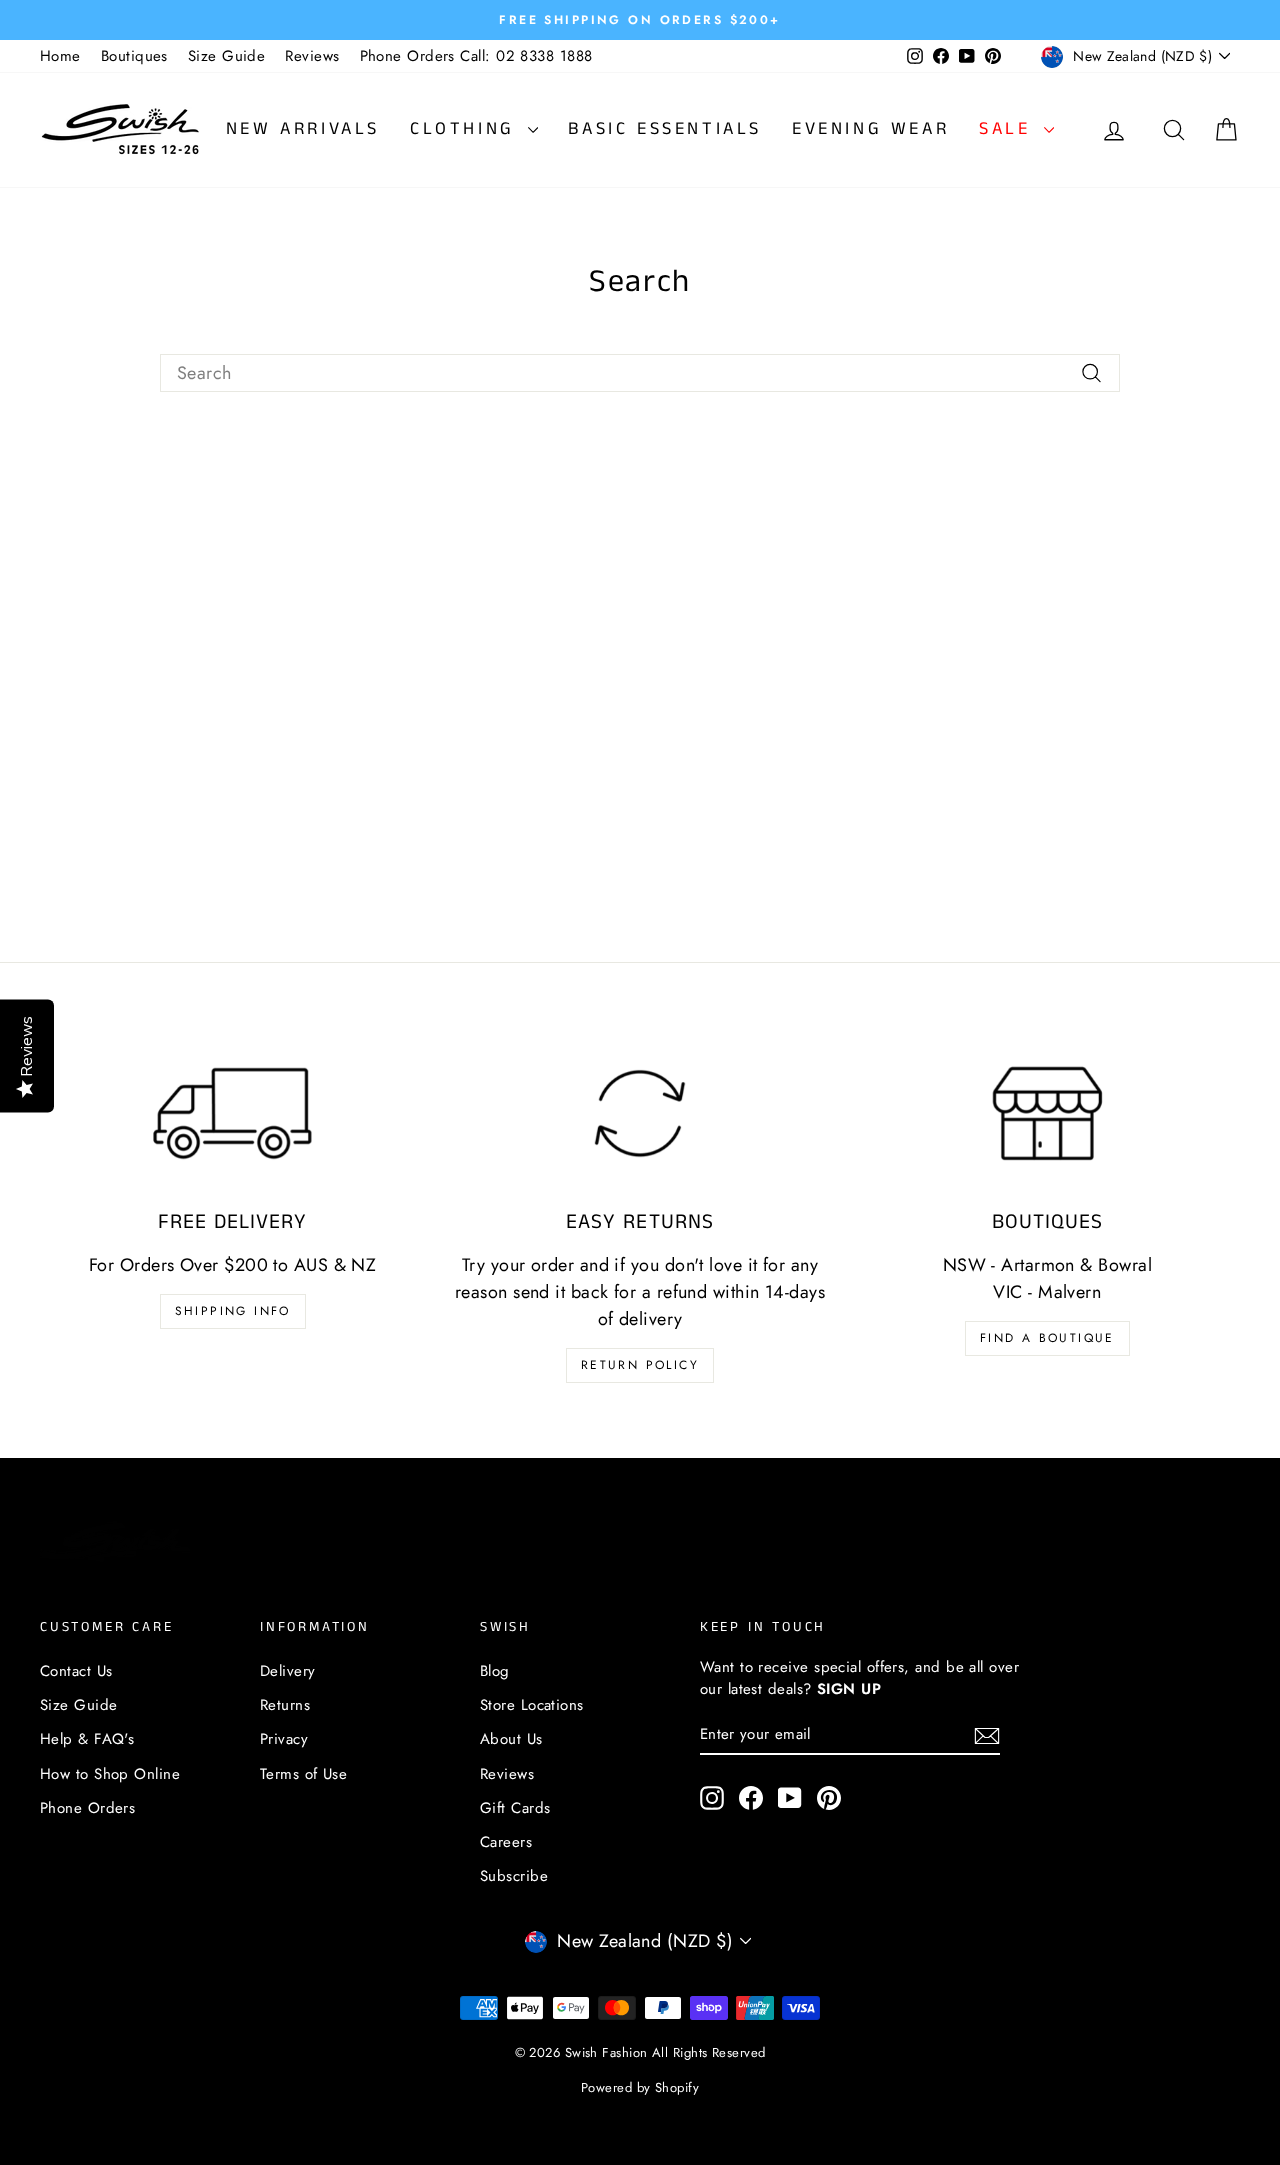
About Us (511, 1739)
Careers (506, 1842)
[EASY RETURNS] (639, 1113)
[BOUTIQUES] (1047, 1113)
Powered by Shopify (640, 2087)
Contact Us (76, 1671)
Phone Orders (87, 1808)
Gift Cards (515, 1808)
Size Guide (227, 56)
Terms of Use (303, 1774)
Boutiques (134, 56)
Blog (495, 1671)
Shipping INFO (233, 1311)
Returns (285, 1705)
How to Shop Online (110, 1774)
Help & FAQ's (87, 1739)
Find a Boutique (1047, 1338)
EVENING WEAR (870, 129)
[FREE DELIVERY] (232, 1113)
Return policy (640, 1365)
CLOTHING (466, 129)
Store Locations (532, 1705)
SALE (1009, 129)
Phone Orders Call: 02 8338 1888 (476, 56)
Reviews (312, 56)
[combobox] (640, 373)
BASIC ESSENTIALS (665, 129)
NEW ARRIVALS (303, 129)
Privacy (284, 1739)
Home (60, 56)
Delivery (288, 1671)
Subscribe (514, 1876)
